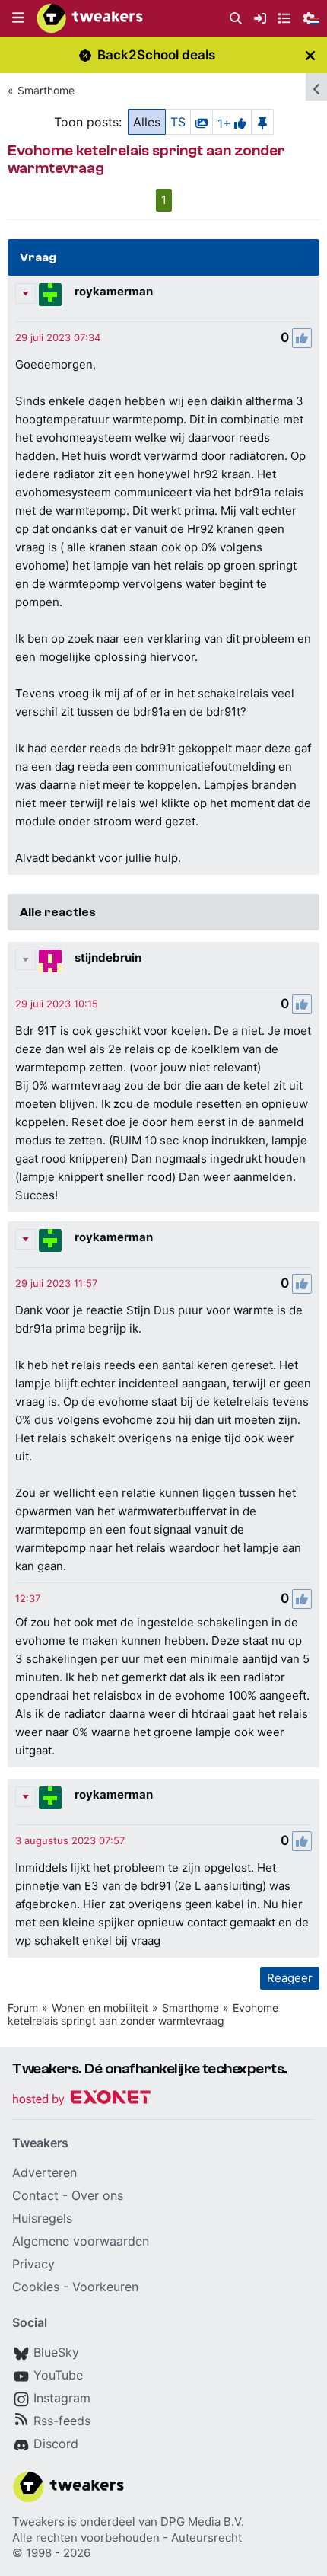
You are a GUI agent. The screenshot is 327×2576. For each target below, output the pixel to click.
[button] (18, 18)
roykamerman (114, 291)
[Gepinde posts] (262, 122)
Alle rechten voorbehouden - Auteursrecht (127, 2538)
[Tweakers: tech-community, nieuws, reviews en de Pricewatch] (90, 18)
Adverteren (44, 2172)
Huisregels (42, 2218)
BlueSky (56, 2352)
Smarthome (46, 90)
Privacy (33, 2264)
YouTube (58, 2375)
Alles (147, 122)
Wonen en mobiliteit (100, 2008)
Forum (23, 2008)
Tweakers (38, 2522)
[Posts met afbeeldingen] (202, 122)
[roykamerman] (50, 295)
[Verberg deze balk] (310, 55)
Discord (56, 2444)
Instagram (62, 2398)
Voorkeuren (105, 2287)
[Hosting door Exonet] (81, 2100)
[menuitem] (236, 19)
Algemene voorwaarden (81, 2241)
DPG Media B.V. (202, 2522)
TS (178, 122)
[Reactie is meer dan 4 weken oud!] (58, 337)
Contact (35, 2195)
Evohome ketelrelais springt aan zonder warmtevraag (143, 2014)
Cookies (36, 2287)
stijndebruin (108, 958)
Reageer (290, 1978)
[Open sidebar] (316, 87)
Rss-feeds (62, 2421)
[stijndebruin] (50, 961)
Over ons (97, 2195)
